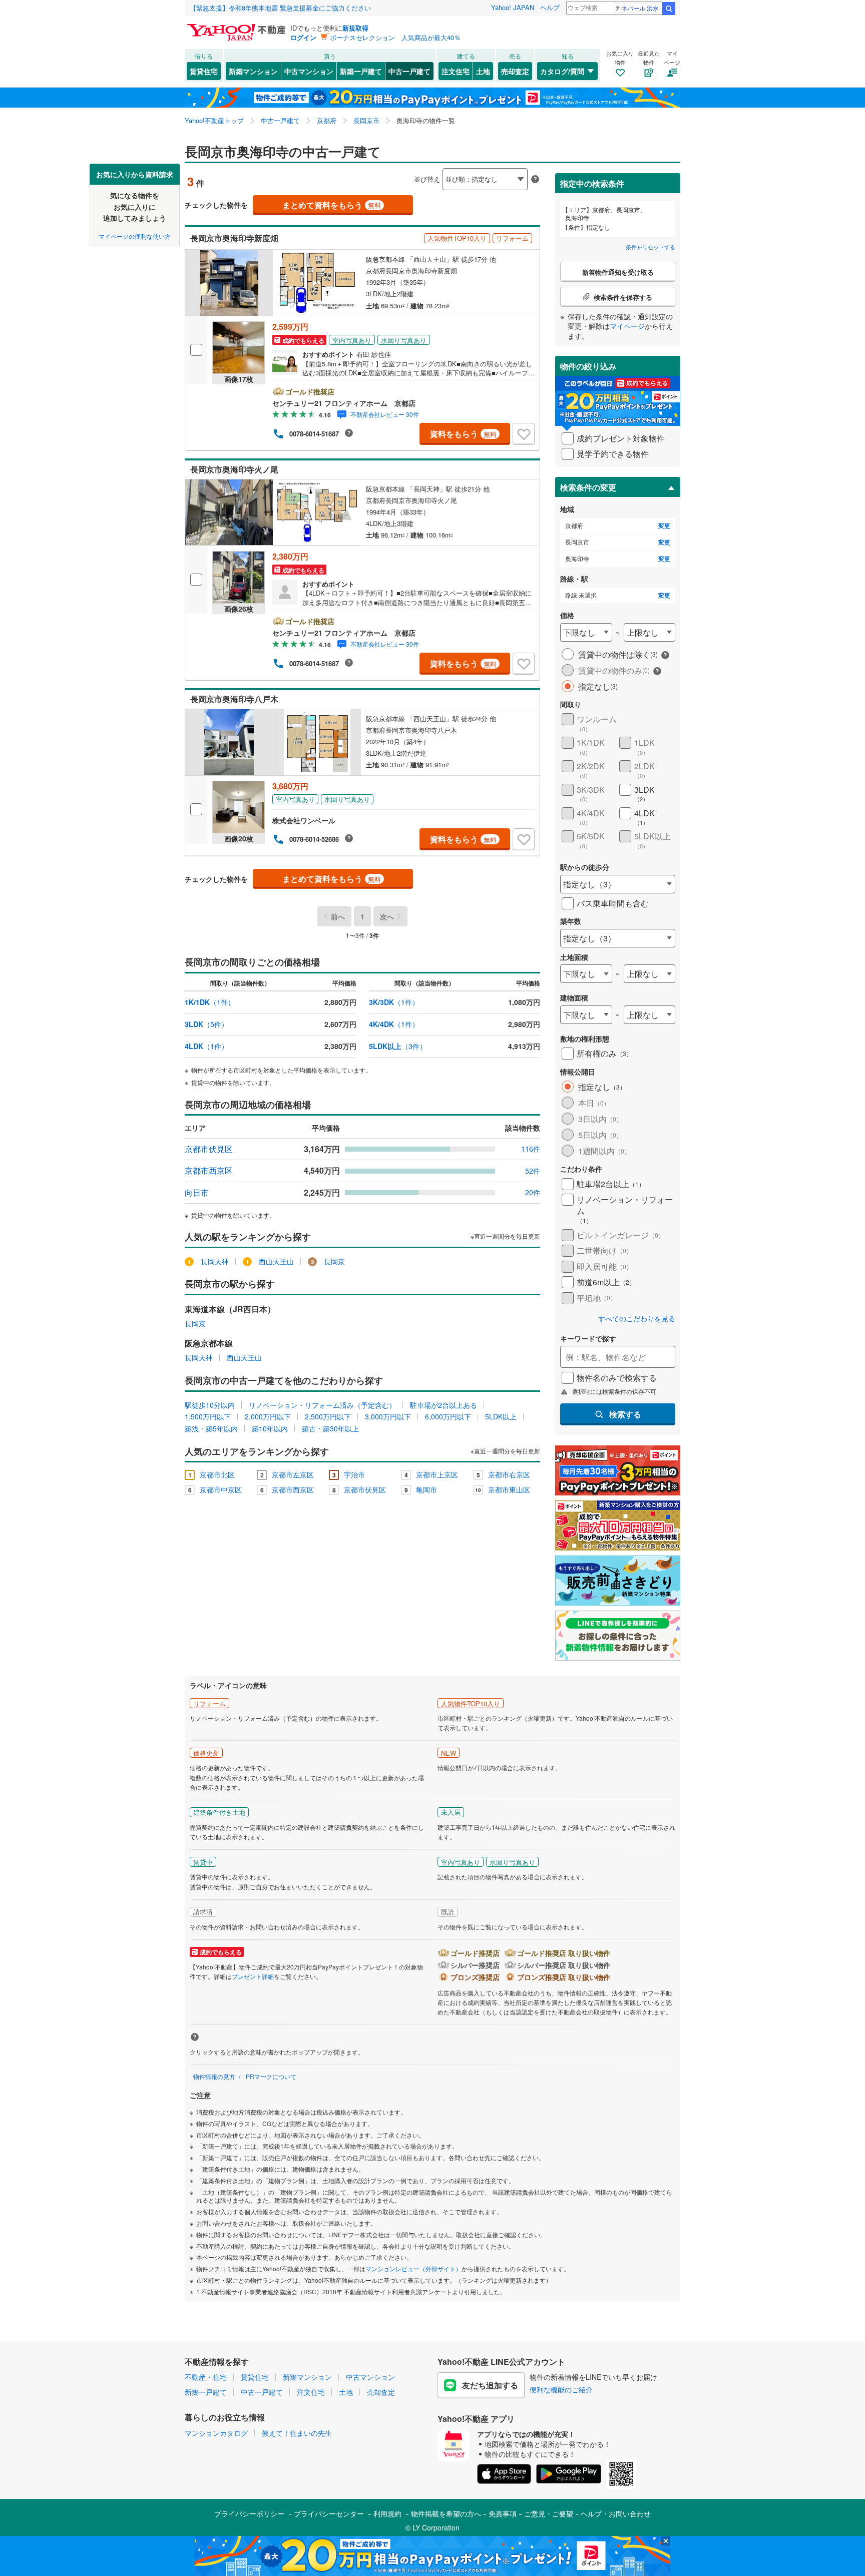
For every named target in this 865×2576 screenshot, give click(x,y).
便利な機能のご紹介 (561, 2389)
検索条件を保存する (440, 163)
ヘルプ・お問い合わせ (616, 2513)
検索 (669, 9)
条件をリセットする (651, 247)
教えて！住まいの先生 (297, 2433)
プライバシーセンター (329, 2513)
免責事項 (503, 2513)
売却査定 (515, 71)
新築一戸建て (361, 71)
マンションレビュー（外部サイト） (413, 2268)
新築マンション (253, 71)
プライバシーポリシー (249, 2513)
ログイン (303, 37)
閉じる (384, 171)
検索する (625, 1414)
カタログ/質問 (562, 71)
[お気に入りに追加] (524, 434)
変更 (664, 526)
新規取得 (355, 28)
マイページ (627, 326)
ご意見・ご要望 (549, 2513)
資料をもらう (463, 434)
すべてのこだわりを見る (637, 1319)
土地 (483, 71)
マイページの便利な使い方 (135, 235)
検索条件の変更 (588, 487)
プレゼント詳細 (253, 1976)
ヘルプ (550, 7)
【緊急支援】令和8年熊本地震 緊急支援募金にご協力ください (280, 8)
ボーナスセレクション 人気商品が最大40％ (395, 37)
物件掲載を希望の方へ (446, 2513)
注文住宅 (456, 71)
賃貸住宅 (204, 71)
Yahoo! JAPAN (513, 7)
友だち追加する (490, 2385)
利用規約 (387, 2513)
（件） (210, 1002)
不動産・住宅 (206, 2377)
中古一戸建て (409, 71)
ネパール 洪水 (640, 8)
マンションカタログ (216, 2433)
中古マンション (309, 71)
